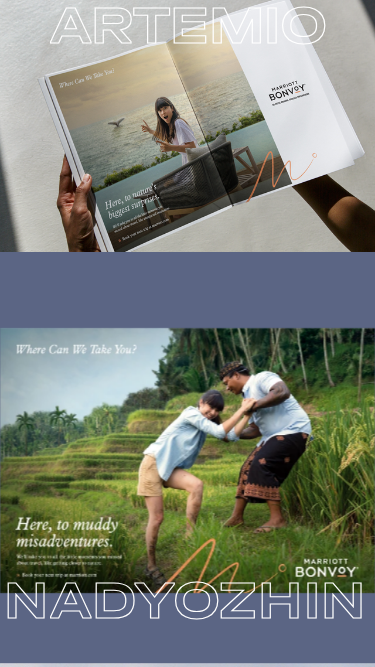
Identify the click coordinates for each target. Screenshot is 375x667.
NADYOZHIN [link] (186, 599)
